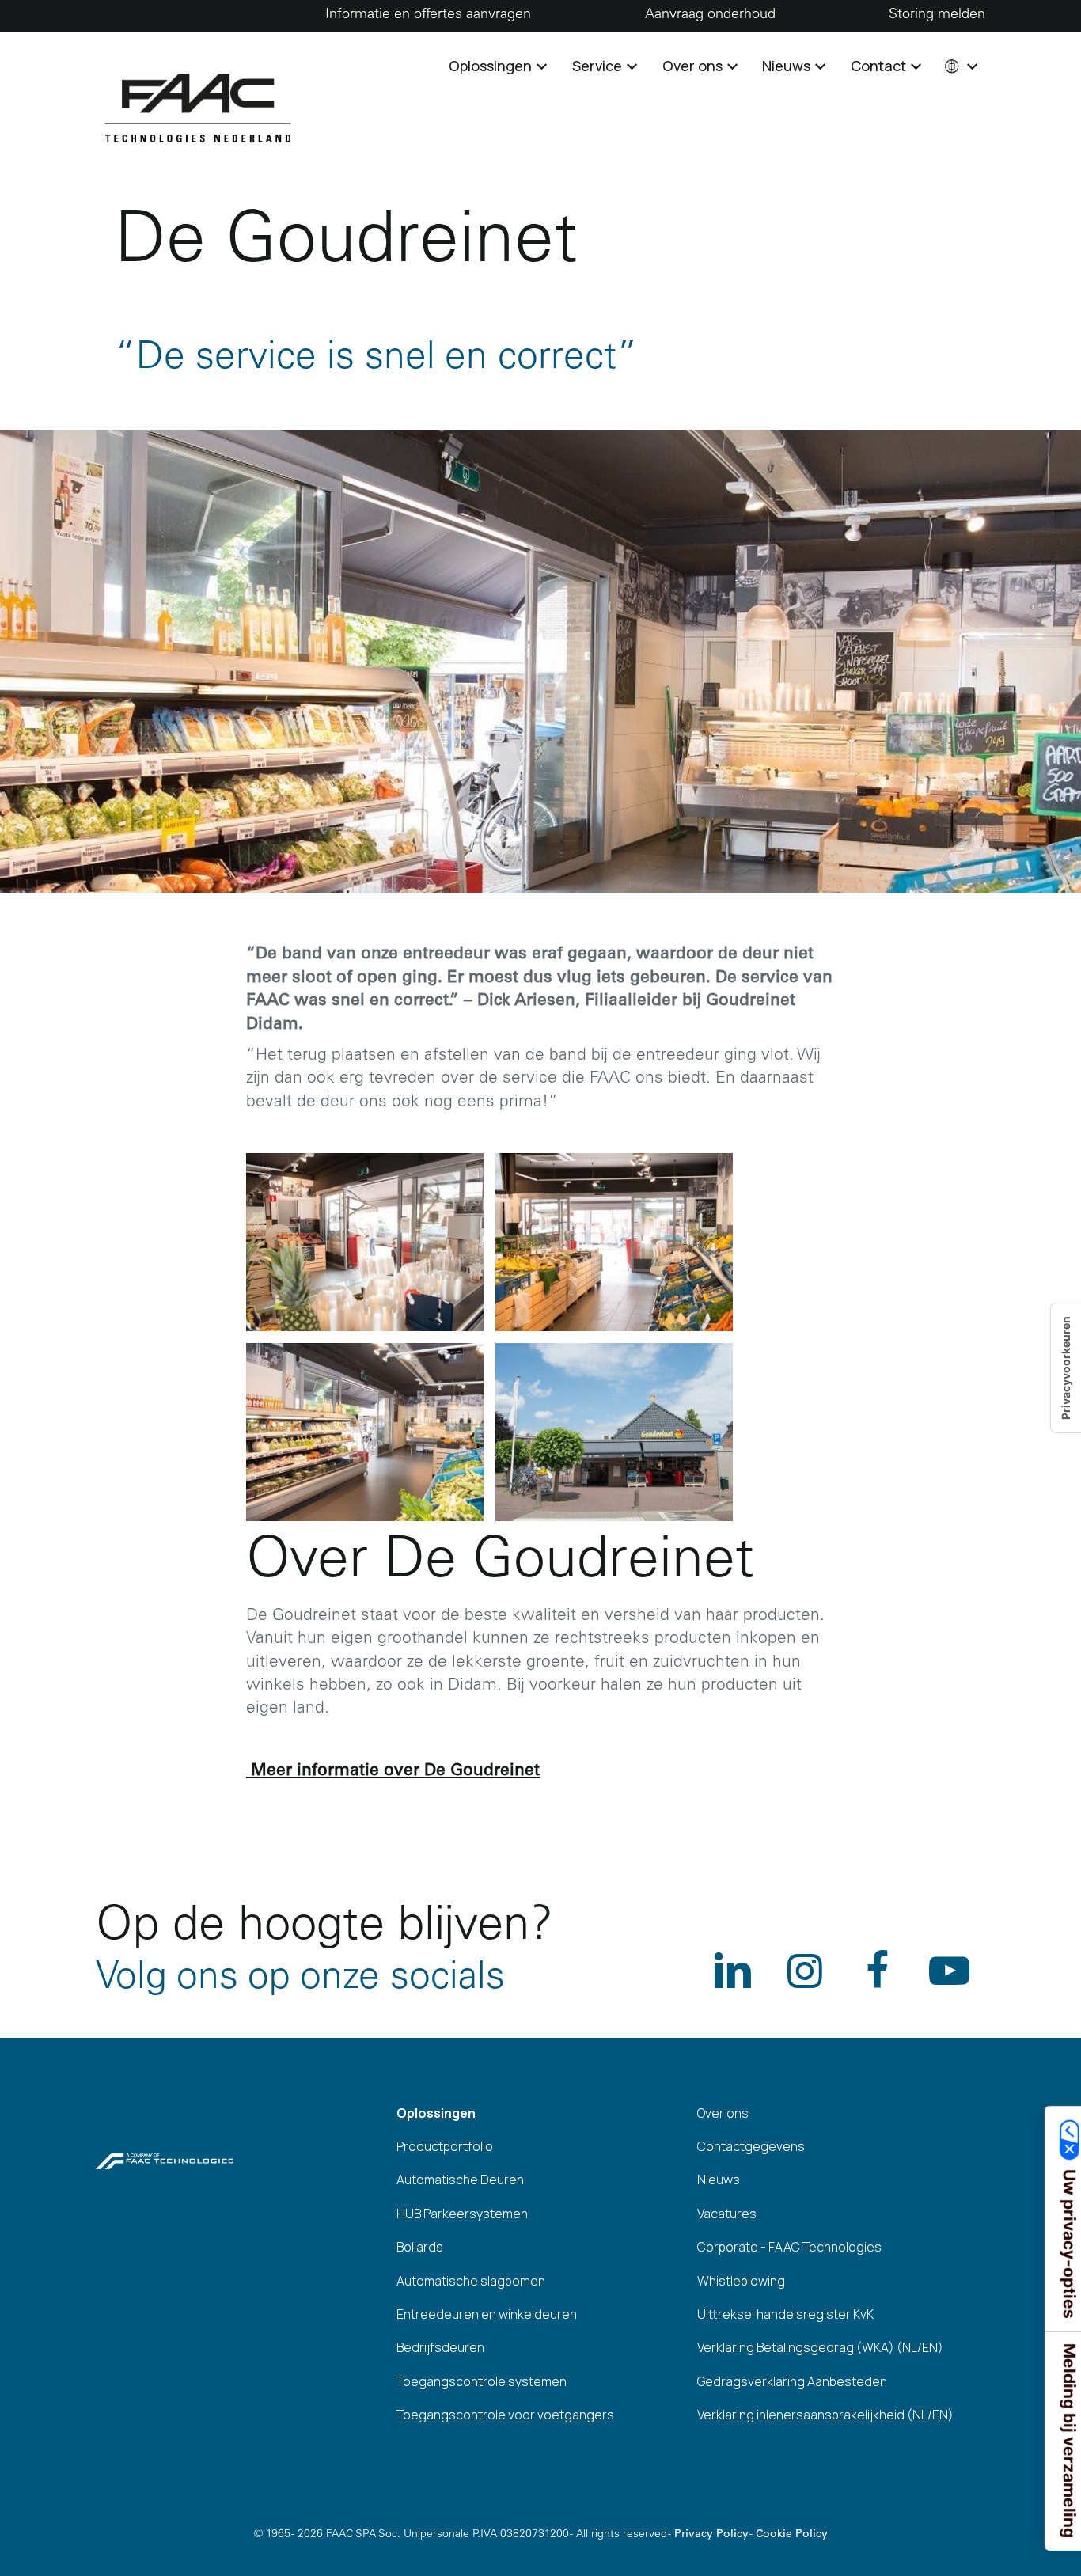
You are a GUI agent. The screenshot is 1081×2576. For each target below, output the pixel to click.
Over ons (723, 2113)
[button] (960, 66)
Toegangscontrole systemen (482, 2381)
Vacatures (727, 2214)
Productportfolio (445, 2146)
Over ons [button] (694, 66)
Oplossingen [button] (492, 66)
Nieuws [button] (788, 66)
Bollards (420, 2247)
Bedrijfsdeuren (440, 2347)
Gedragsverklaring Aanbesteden (792, 2381)
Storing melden (937, 15)
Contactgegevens (751, 2146)
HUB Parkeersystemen (462, 2214)
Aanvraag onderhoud (710, 15)
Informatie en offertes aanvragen (428, 15)
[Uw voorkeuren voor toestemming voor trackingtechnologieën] (1066, 1368)
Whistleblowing (741, 2281)
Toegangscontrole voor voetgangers (505, 2415)
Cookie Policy (792, 2535)
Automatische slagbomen (471, 2281)
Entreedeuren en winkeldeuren (487, 2314)
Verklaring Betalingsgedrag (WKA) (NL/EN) (820, 2347)
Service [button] (599, 66)
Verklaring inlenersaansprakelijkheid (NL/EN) (825, 2415)
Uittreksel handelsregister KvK (785, 2314)
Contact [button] (880, 66)
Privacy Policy (711, 2535)
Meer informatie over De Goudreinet (393, 1772)
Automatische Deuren (460, 2180)
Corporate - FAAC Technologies (789, 2247)
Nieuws (719, 2180)
